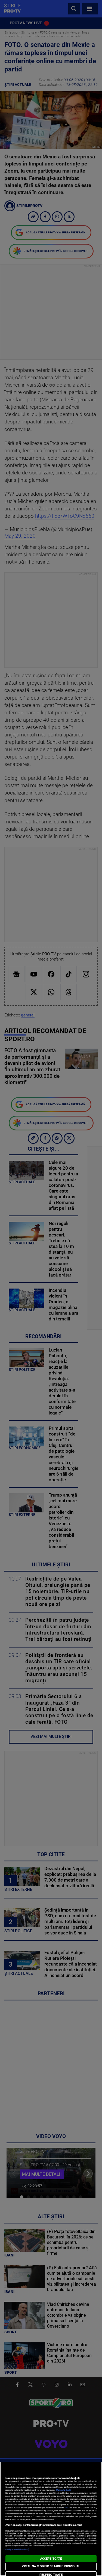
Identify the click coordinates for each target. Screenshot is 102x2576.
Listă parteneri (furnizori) (17, 2549)
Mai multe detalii (64, 2490)
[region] (51, 2519)
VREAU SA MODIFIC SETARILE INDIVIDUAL (51, 2566)
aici (66, 2508)
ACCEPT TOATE (51, 2559)
